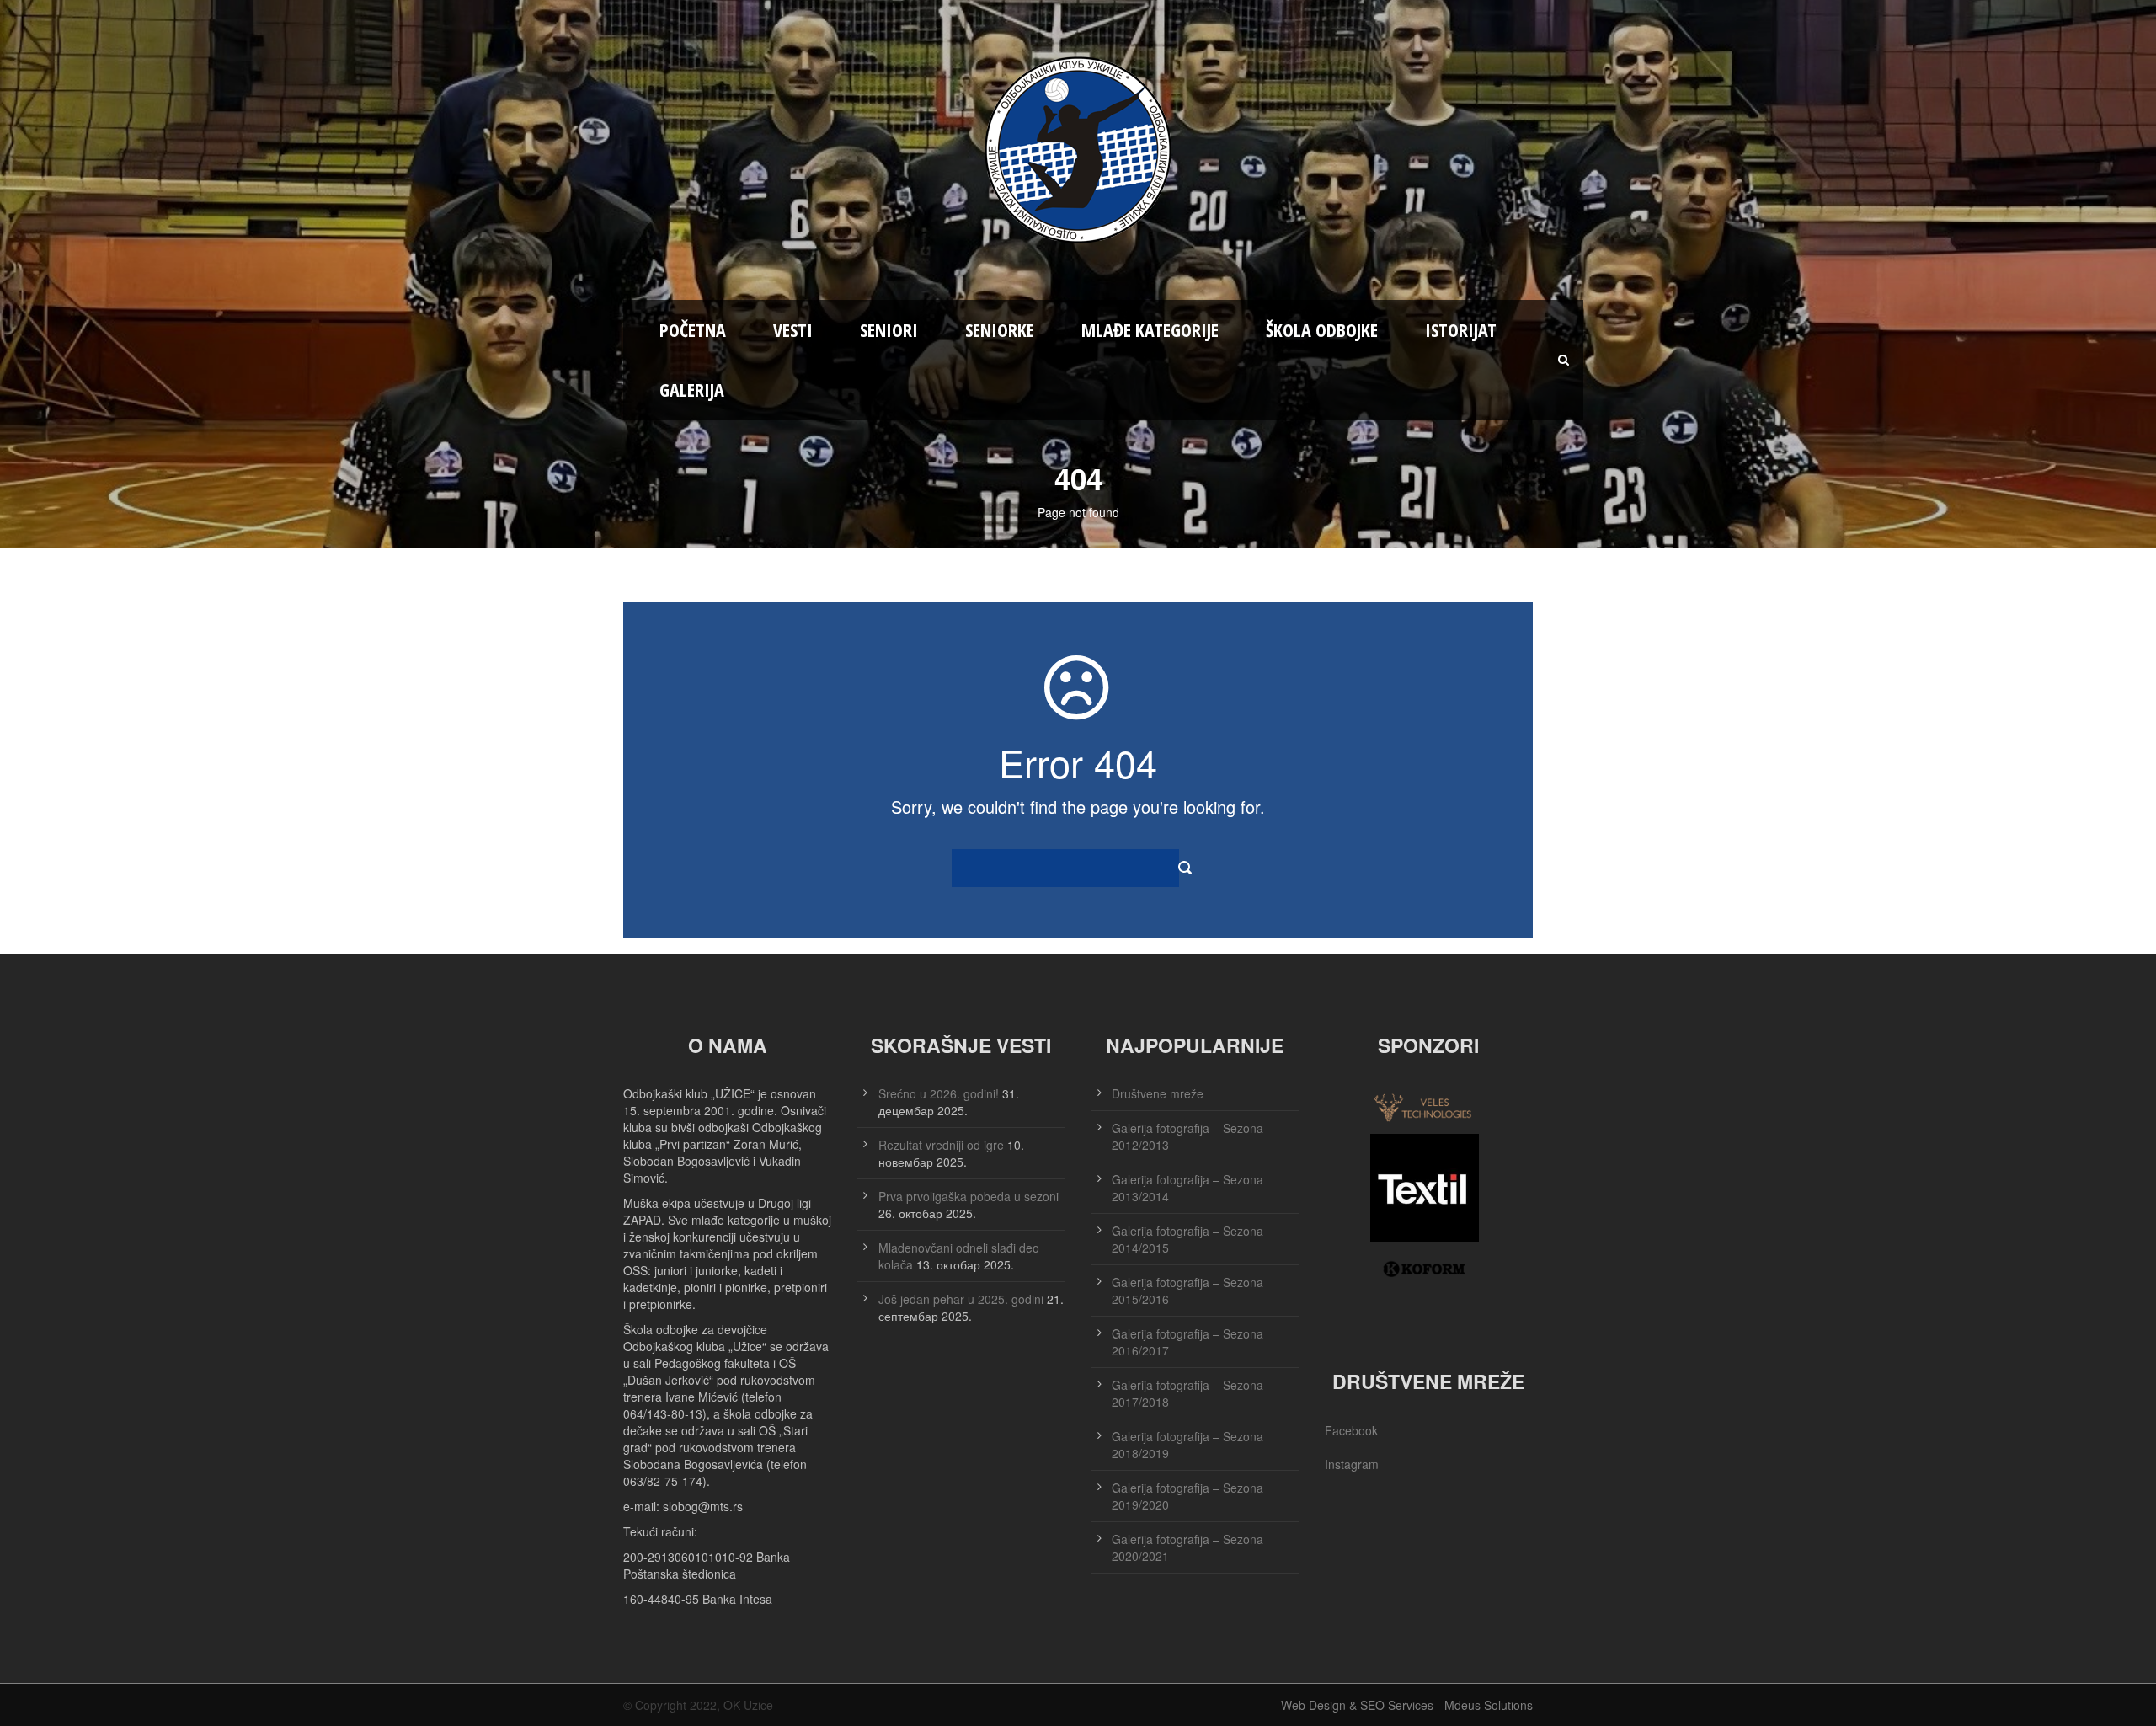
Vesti (793, 329)
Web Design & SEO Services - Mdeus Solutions (1407, 1705)
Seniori (889, 329)
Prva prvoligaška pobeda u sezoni (969, 1196)
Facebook (1351, 1430)
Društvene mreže (1158, 1093)
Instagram (1352, 1464)
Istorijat (1461, 329)
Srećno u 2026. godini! (939, 1093)
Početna (693, 329)
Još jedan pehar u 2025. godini (961, 1299)
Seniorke (1000, 329)
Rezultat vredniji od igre (941, 1145)
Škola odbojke (1322, 329)
